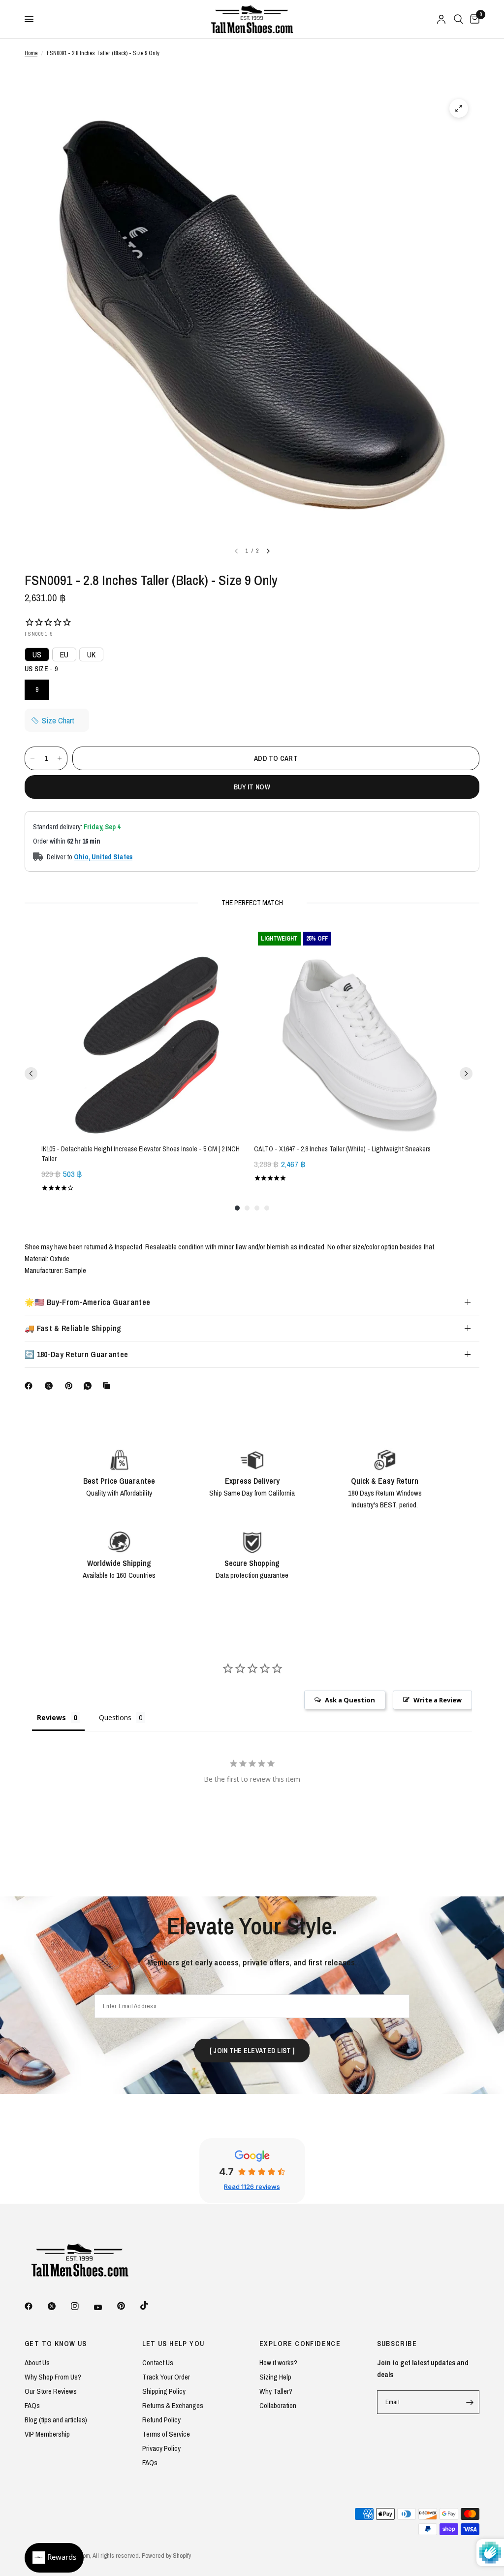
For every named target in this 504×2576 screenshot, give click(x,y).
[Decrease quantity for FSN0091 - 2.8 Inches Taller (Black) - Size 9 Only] (32, 758)
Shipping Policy (164, 2391)
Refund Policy (161, 2420)
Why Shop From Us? (53, 2377)
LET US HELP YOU (173, 2344)
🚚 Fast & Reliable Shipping (73, 1328)
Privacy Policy (161, 2448)
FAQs (32, 2405)
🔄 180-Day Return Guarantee (76, 1354)
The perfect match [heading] (252, 903)
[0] (473, 19)
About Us (37, 2363)
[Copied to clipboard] (108, 1386)
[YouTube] (105, 2307)
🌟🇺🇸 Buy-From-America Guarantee (87, 1302)
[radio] (37, 690)
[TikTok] (151, 2306)
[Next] (268, 551)
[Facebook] (31, 1386)
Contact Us (158, 2363)
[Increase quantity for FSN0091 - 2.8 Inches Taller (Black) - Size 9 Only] (60, 758)
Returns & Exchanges (173, 2405)
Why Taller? (276, 2391)
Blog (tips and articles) (56, 2420)
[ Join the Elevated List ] (252, 2051)
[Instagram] (82, 2306)
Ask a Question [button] (350, 1700)
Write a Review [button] (438, 1700)
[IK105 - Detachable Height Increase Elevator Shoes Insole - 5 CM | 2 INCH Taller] (146, 1032)
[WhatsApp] (90, 1386)
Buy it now (252, 787)
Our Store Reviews (51, 2391)
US (37, 654)
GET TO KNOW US (56, 2344)
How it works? (278, 2363)
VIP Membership (47, 2434)
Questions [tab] (115, 1717)
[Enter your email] (470, 2402)
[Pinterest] (71, 1386)
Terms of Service (166, 2434)
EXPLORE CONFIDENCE (300, 2344)
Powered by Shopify (166, 2556)
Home (31, 53)
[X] (51, 1386)
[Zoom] (459, 108)
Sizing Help (275, 2377)
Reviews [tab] (51, 1717)
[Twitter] (59, 2306)
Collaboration (278, 2405)
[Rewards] (54, 2558)
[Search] (458, 19)
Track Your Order (166, 2377)
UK (91, 654)
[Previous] (31, 1074)
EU (64, 654)
